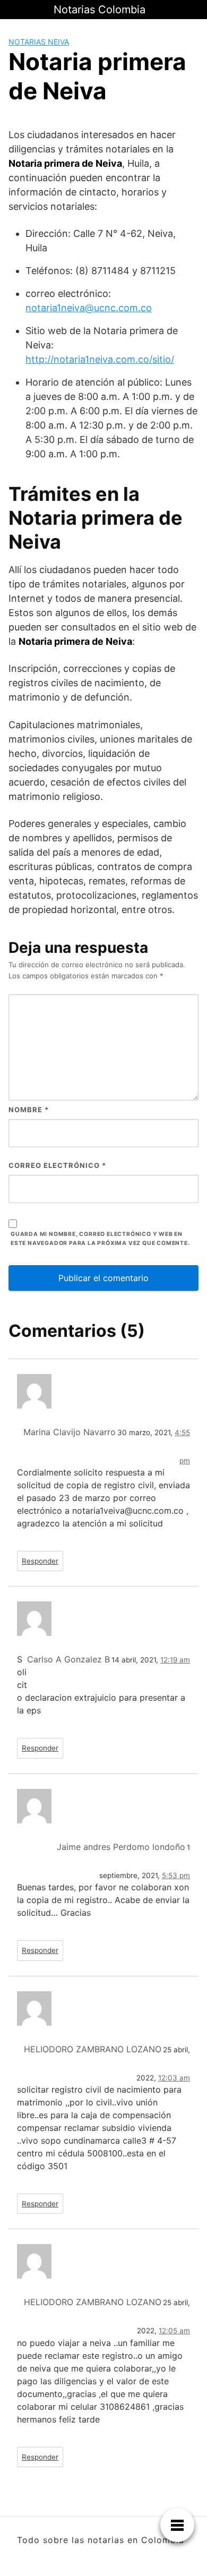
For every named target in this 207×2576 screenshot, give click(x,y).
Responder (40, 1561)
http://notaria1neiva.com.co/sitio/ (100, 359)
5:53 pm (176, 1875)
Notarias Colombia (100, 10)
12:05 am (174, 2331)
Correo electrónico (57, 1165)
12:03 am (174, 2078)
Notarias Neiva (39, 42)
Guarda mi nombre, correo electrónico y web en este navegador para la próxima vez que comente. (100, 1239)
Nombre (29, 1110)
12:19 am (175, 1660)
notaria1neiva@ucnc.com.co (89, 308)
